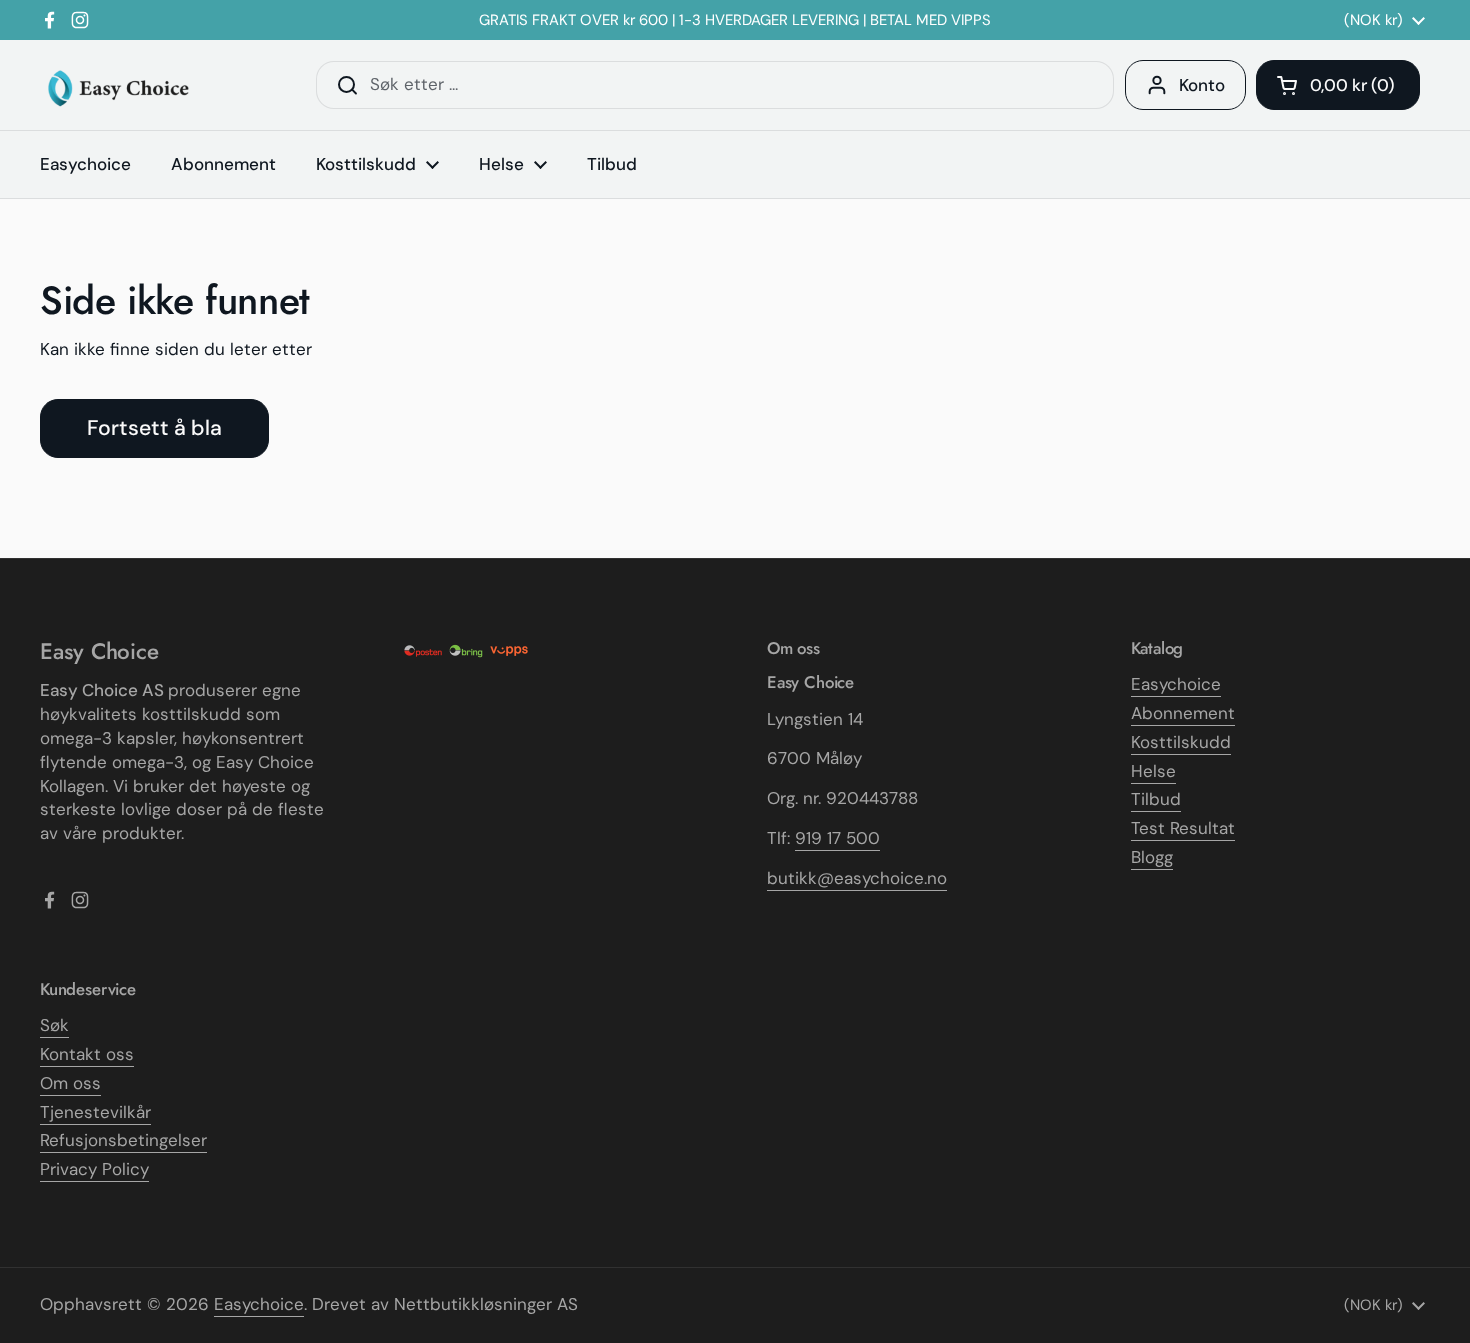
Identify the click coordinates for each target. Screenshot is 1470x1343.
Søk (54, 1025)
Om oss (70, 1083)
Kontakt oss (87, 1054)
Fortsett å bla (154, 428)
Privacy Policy (94, 1169)
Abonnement (1183, 713)
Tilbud (1156, 799)
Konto (1202, 85)
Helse (1153, 771)
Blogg (1152, 857)
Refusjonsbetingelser (123, 1140)
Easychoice (1176, 684)
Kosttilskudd (1181, 742)
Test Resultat (1183, 828)
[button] (1338, 85)
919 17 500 (837, 838)
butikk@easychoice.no (857, 878)
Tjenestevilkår (95, 1112)
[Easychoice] (117, 85)
